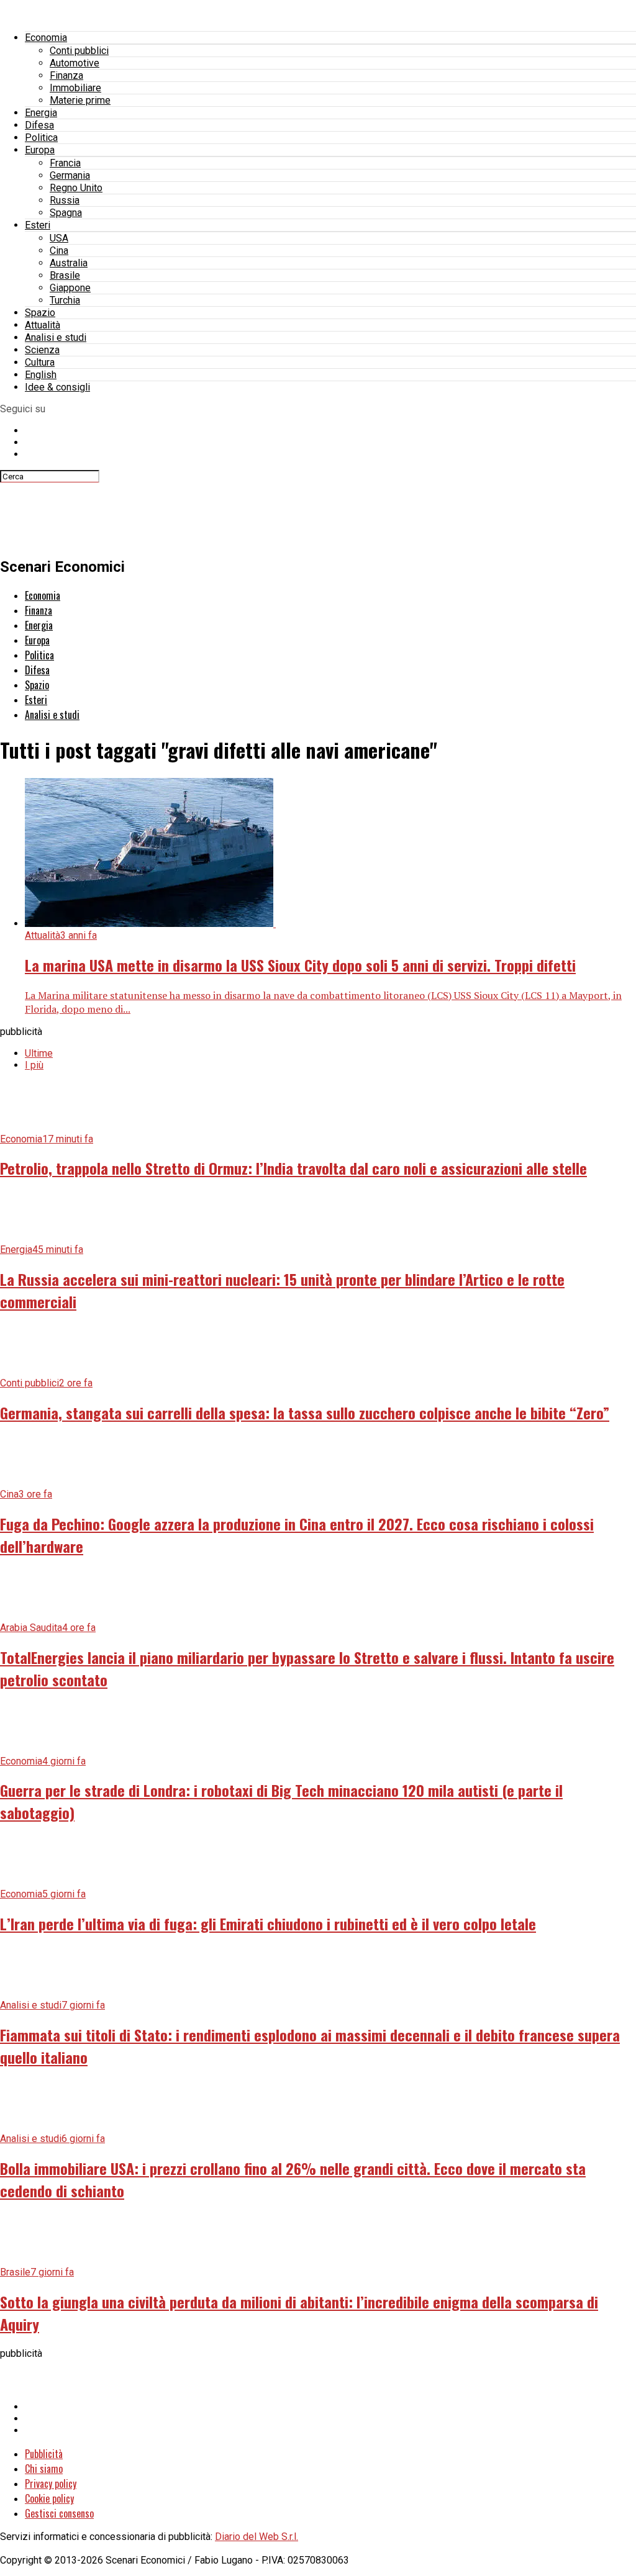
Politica (41, 138)
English (41, 375)
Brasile (65, 275)
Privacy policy (51, 2483)
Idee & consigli (57, 387)
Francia (65, 163)
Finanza (66, 75)
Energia (41, 113)
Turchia (65, 300)
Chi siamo (44, 2469)
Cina (59, 251)
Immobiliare (75, 88)
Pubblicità (44, 2454)
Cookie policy (49, 2498)
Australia (69, 263)
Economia (46, 38)
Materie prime (80, 100)
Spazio (40, 313)
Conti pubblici (79, 51)
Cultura (40, 362)
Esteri (38, 225)
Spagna (66, 213)
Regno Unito (76, 188)
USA (59, 238)
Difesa (39, 125)
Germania (70, 175)
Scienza (42, 350)
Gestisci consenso (59, 2513)
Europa (40, 150)
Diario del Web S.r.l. (257, 2537)
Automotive (75, 63)
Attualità (43, 325)
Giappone (70, 288)
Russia (65, 200)
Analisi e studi (56, 337)
